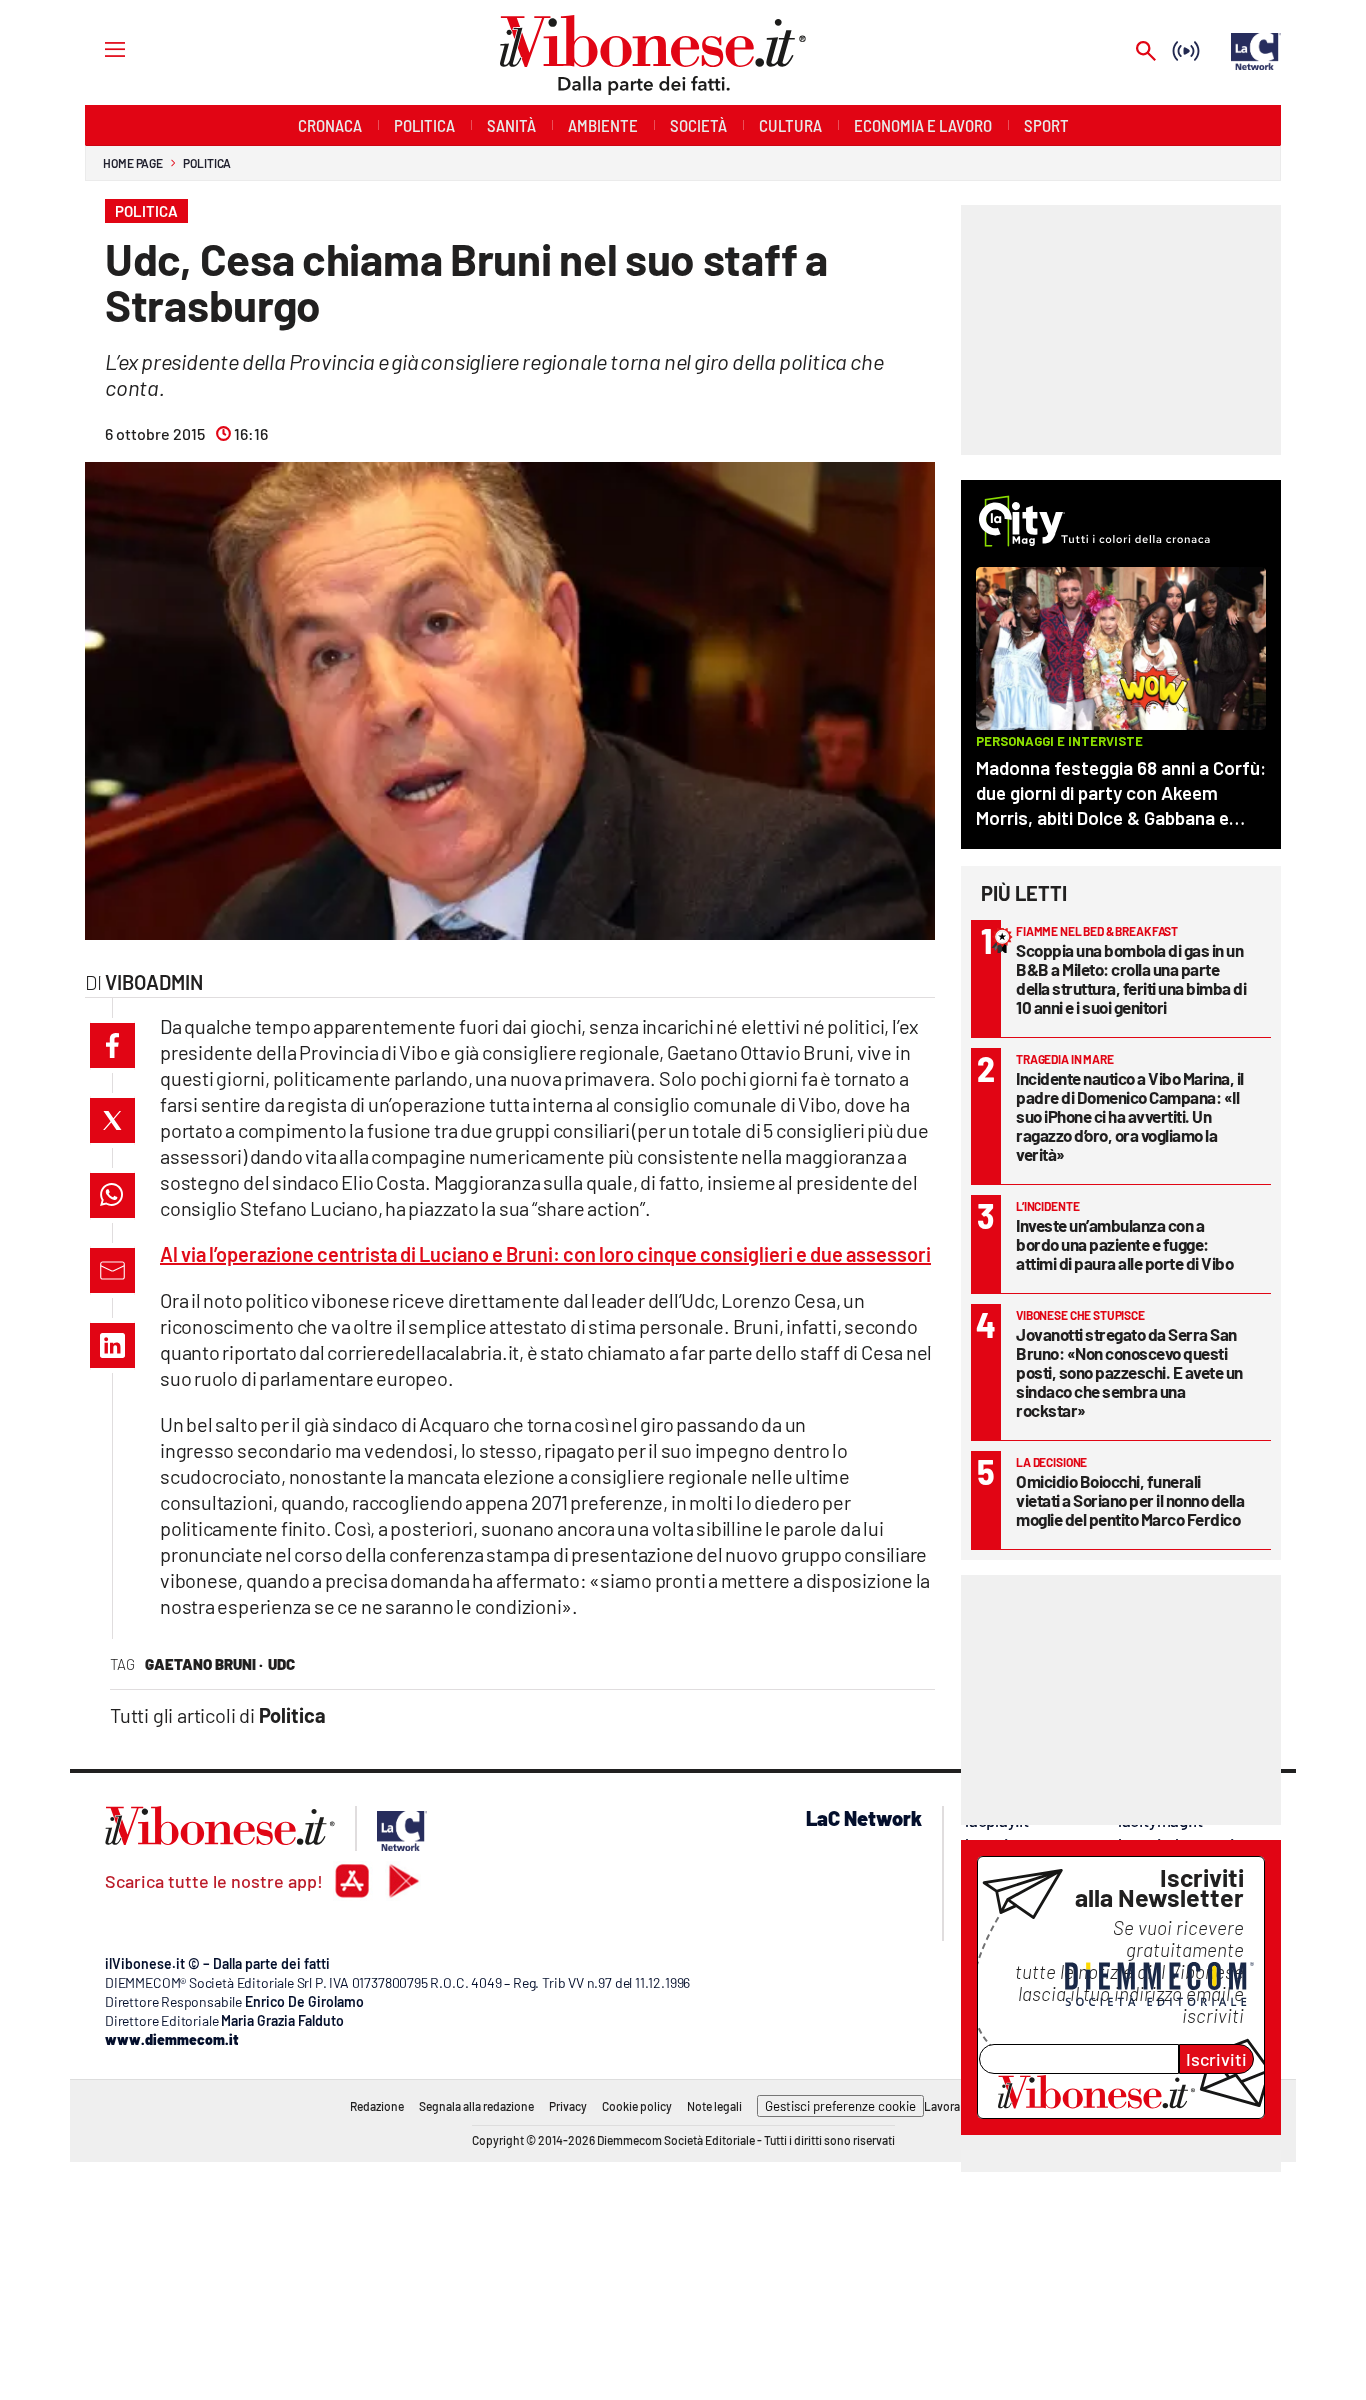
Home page (133, 163)
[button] (112, 1045)
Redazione (377, 2106)
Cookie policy (637, 2106)
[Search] (1146, 52)
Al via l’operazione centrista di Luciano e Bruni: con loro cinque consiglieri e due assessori (545, 1254)
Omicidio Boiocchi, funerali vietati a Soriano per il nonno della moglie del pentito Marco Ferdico (1130, 1500)
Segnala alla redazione (476, 2106)
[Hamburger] (96, 48)
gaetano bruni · (204, 1664)
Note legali (714, 2106)
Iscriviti (1216, 2059)
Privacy (568, 2106)
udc (281, 1664)
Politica (207, 163)
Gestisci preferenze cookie (840, 2106)
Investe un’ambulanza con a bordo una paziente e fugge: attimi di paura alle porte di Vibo (1124, 1244)
